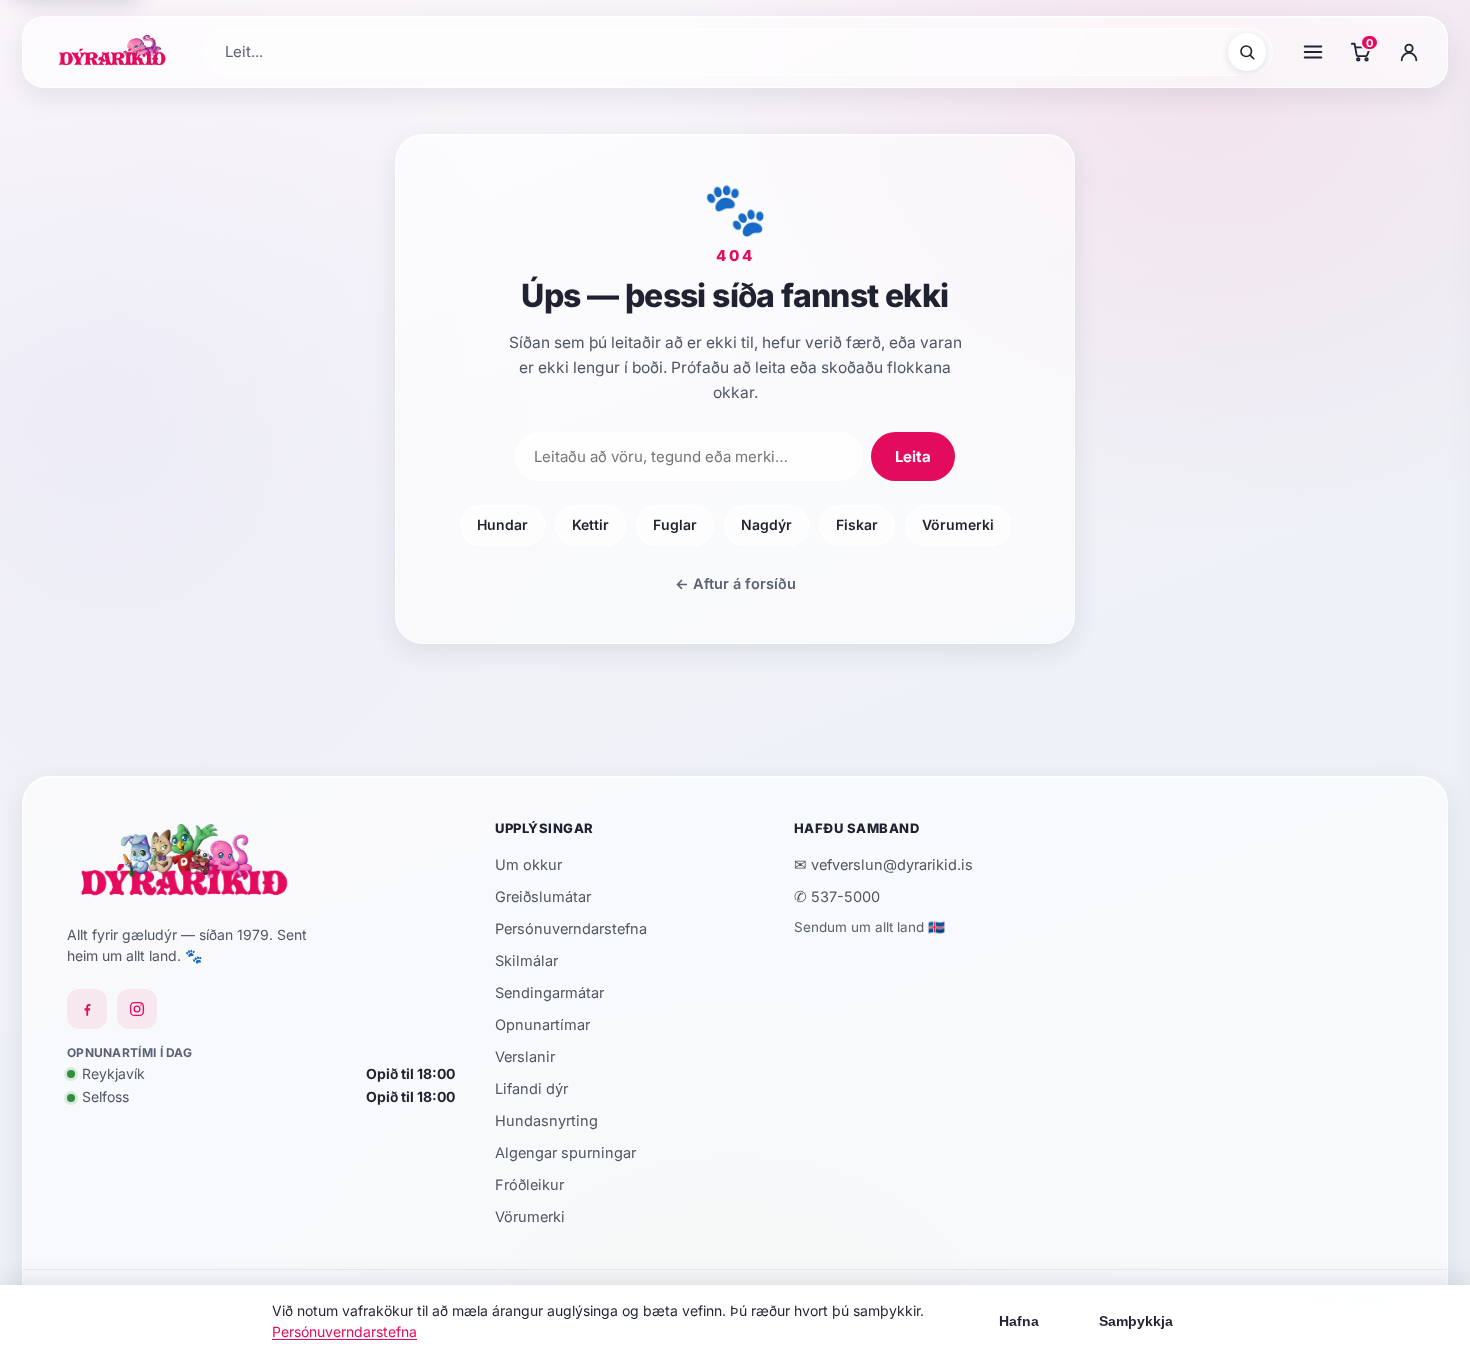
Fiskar (857, 524)
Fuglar (675, 524)
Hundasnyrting (546, 1120)
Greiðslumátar (543, 896)
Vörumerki (958, 524)
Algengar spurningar (565, 1152)
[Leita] (1247, 52)
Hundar (502, 524)
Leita (913, 456)
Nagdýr (766, 524)
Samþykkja (1136, 1321)
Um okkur (528, 864)
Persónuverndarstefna (571, 928)
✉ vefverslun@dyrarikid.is (883, 864)
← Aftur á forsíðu (735, 583)
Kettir (590, 524)
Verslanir (525, 1056)
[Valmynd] (1313, 52)
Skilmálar (526, 960)
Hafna (1019, 1321)
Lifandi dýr (531, 1088)
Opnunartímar (542, 1024)
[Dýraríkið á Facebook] (87, 1009)
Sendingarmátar (549, 992)
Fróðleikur (529, 1184)
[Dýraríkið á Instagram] (137, 1009)
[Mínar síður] (1409, 52)
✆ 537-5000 (837, 896)
